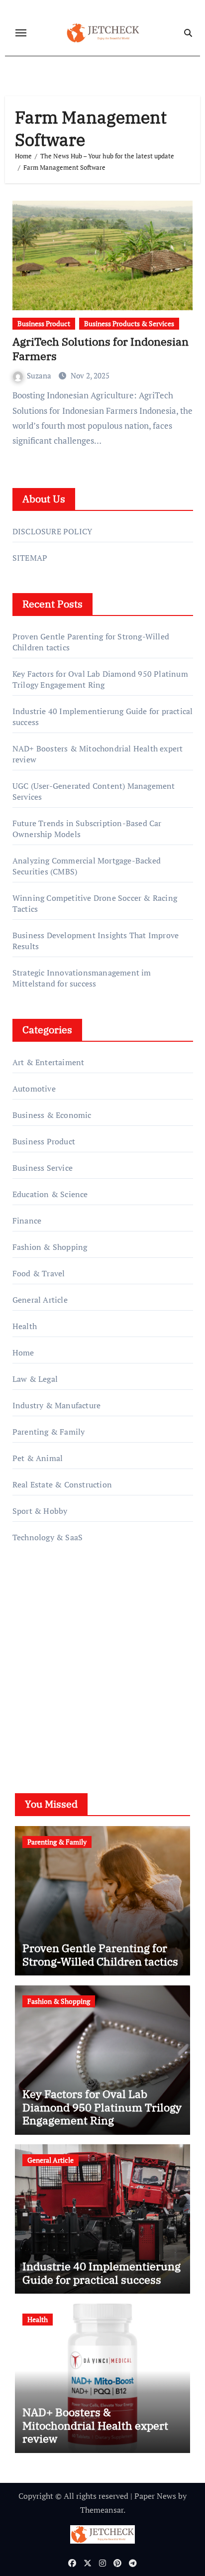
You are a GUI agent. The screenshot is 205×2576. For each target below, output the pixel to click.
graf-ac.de (30, 1718)
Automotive (34, 1089)
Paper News (155, 2496)
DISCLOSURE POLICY (52, 531)
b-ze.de (26, 1690)
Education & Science (50, 1194)
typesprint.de (36, 1676)
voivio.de (29, 1732)
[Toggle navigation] (21, 33)
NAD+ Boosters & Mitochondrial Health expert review (95, 2425)
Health (25, 1326)
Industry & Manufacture (56, 1405)
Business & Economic (52, 1115)
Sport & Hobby (40, 1511)
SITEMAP (30, 558)
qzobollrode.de (39, 1604)
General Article (40, 1300)
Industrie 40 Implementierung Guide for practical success (102, 2272)
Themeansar (102, 2510)
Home (23, 1352)
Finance (27, 1221)
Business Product (44, 323)
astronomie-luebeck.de (53, 1704)
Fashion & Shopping (50, 1247)
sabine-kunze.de (42, 1647)
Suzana (40, 375)
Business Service (43, 1168)
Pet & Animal (38, 1458)
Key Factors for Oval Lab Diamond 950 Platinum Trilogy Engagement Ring (100, 679)
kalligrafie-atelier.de (48, 1661)
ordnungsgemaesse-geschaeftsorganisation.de (94, 1619)
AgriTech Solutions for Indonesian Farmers (101, 349)
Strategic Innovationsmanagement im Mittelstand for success (82, 978)
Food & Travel (39, 1273)
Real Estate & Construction (62, 1484)
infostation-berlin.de (50, 1633)
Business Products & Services (129, 323)
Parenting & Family (49, 1432)
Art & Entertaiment (49, 1062)
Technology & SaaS (48, 1537)
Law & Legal (35, 1379)
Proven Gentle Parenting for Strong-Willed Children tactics (100, 1954)
